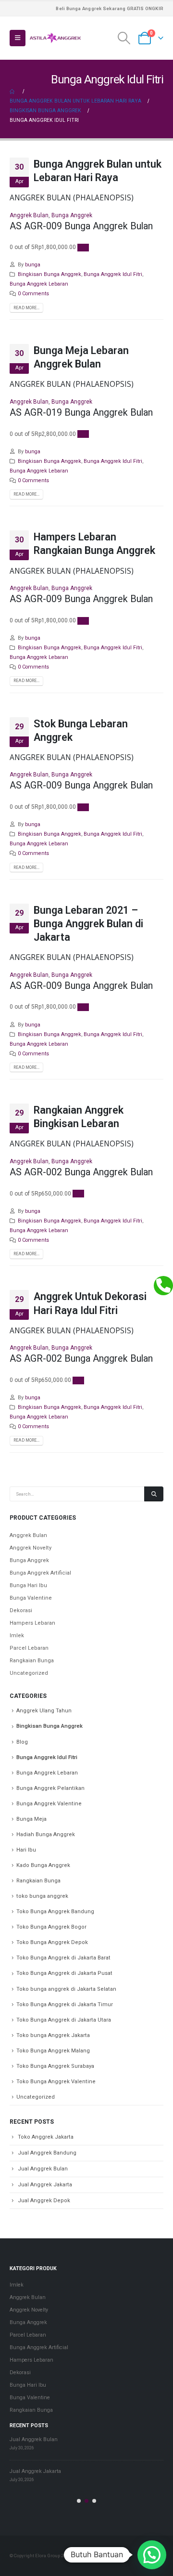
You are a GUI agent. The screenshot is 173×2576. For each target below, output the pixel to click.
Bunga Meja (31, 1819)
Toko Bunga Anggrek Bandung (55, 1912)
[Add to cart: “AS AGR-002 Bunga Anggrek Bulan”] (78, 1194)
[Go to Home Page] (13, 92)
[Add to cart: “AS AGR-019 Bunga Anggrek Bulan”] (83, 434)
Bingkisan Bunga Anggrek (49, 274)
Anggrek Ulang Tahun (44, 1711)
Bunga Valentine (31, 1598)
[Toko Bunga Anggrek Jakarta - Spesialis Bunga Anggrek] (55, 38)
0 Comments (33, 294)
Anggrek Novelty (31, 1548)
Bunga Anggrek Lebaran (39, 284)
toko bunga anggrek (42, 1896)
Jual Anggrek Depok (44, 2201)
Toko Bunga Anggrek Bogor (51, 1927)
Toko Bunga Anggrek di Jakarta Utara (64, 2020)
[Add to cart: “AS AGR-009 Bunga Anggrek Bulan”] (83, 248)
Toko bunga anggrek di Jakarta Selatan (66, 1989)
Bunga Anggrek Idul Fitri (113, 274)
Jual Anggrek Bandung (47, 2153)
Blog (22, 1742)
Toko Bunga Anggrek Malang (53, 2051)
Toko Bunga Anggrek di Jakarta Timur (65, 2004)
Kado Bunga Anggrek (43, 1865)
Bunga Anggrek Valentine (49, 1804)
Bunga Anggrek (72, 215)
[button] (79, 2501)
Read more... (26, 308)
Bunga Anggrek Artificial (40, 1573)
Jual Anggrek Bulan (43, 2169)
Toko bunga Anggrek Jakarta (53, 2035)
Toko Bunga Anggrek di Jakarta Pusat (64, 1973)
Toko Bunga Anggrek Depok (52, 1942)
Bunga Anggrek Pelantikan (50, 1788)
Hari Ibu (26, 1850)
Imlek (17, 1636)
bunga (33, 265)
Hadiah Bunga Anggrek (46, 1834)
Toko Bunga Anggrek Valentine (56, 2082)
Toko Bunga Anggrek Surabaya (55, 2066)
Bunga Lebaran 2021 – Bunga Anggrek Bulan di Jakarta (88, 924)
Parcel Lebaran (29, 1648)
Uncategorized (29, 1673)
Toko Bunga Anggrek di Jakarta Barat (63, 1958)
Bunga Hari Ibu (28, 1585)
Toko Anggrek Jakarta (46, 2137)
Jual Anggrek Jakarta (45, 2185)
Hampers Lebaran (32, 1623)
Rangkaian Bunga (32, 1661)
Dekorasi (21, 1610)
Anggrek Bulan (29, 215)
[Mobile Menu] (18, 38)
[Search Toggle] (124, 38)
